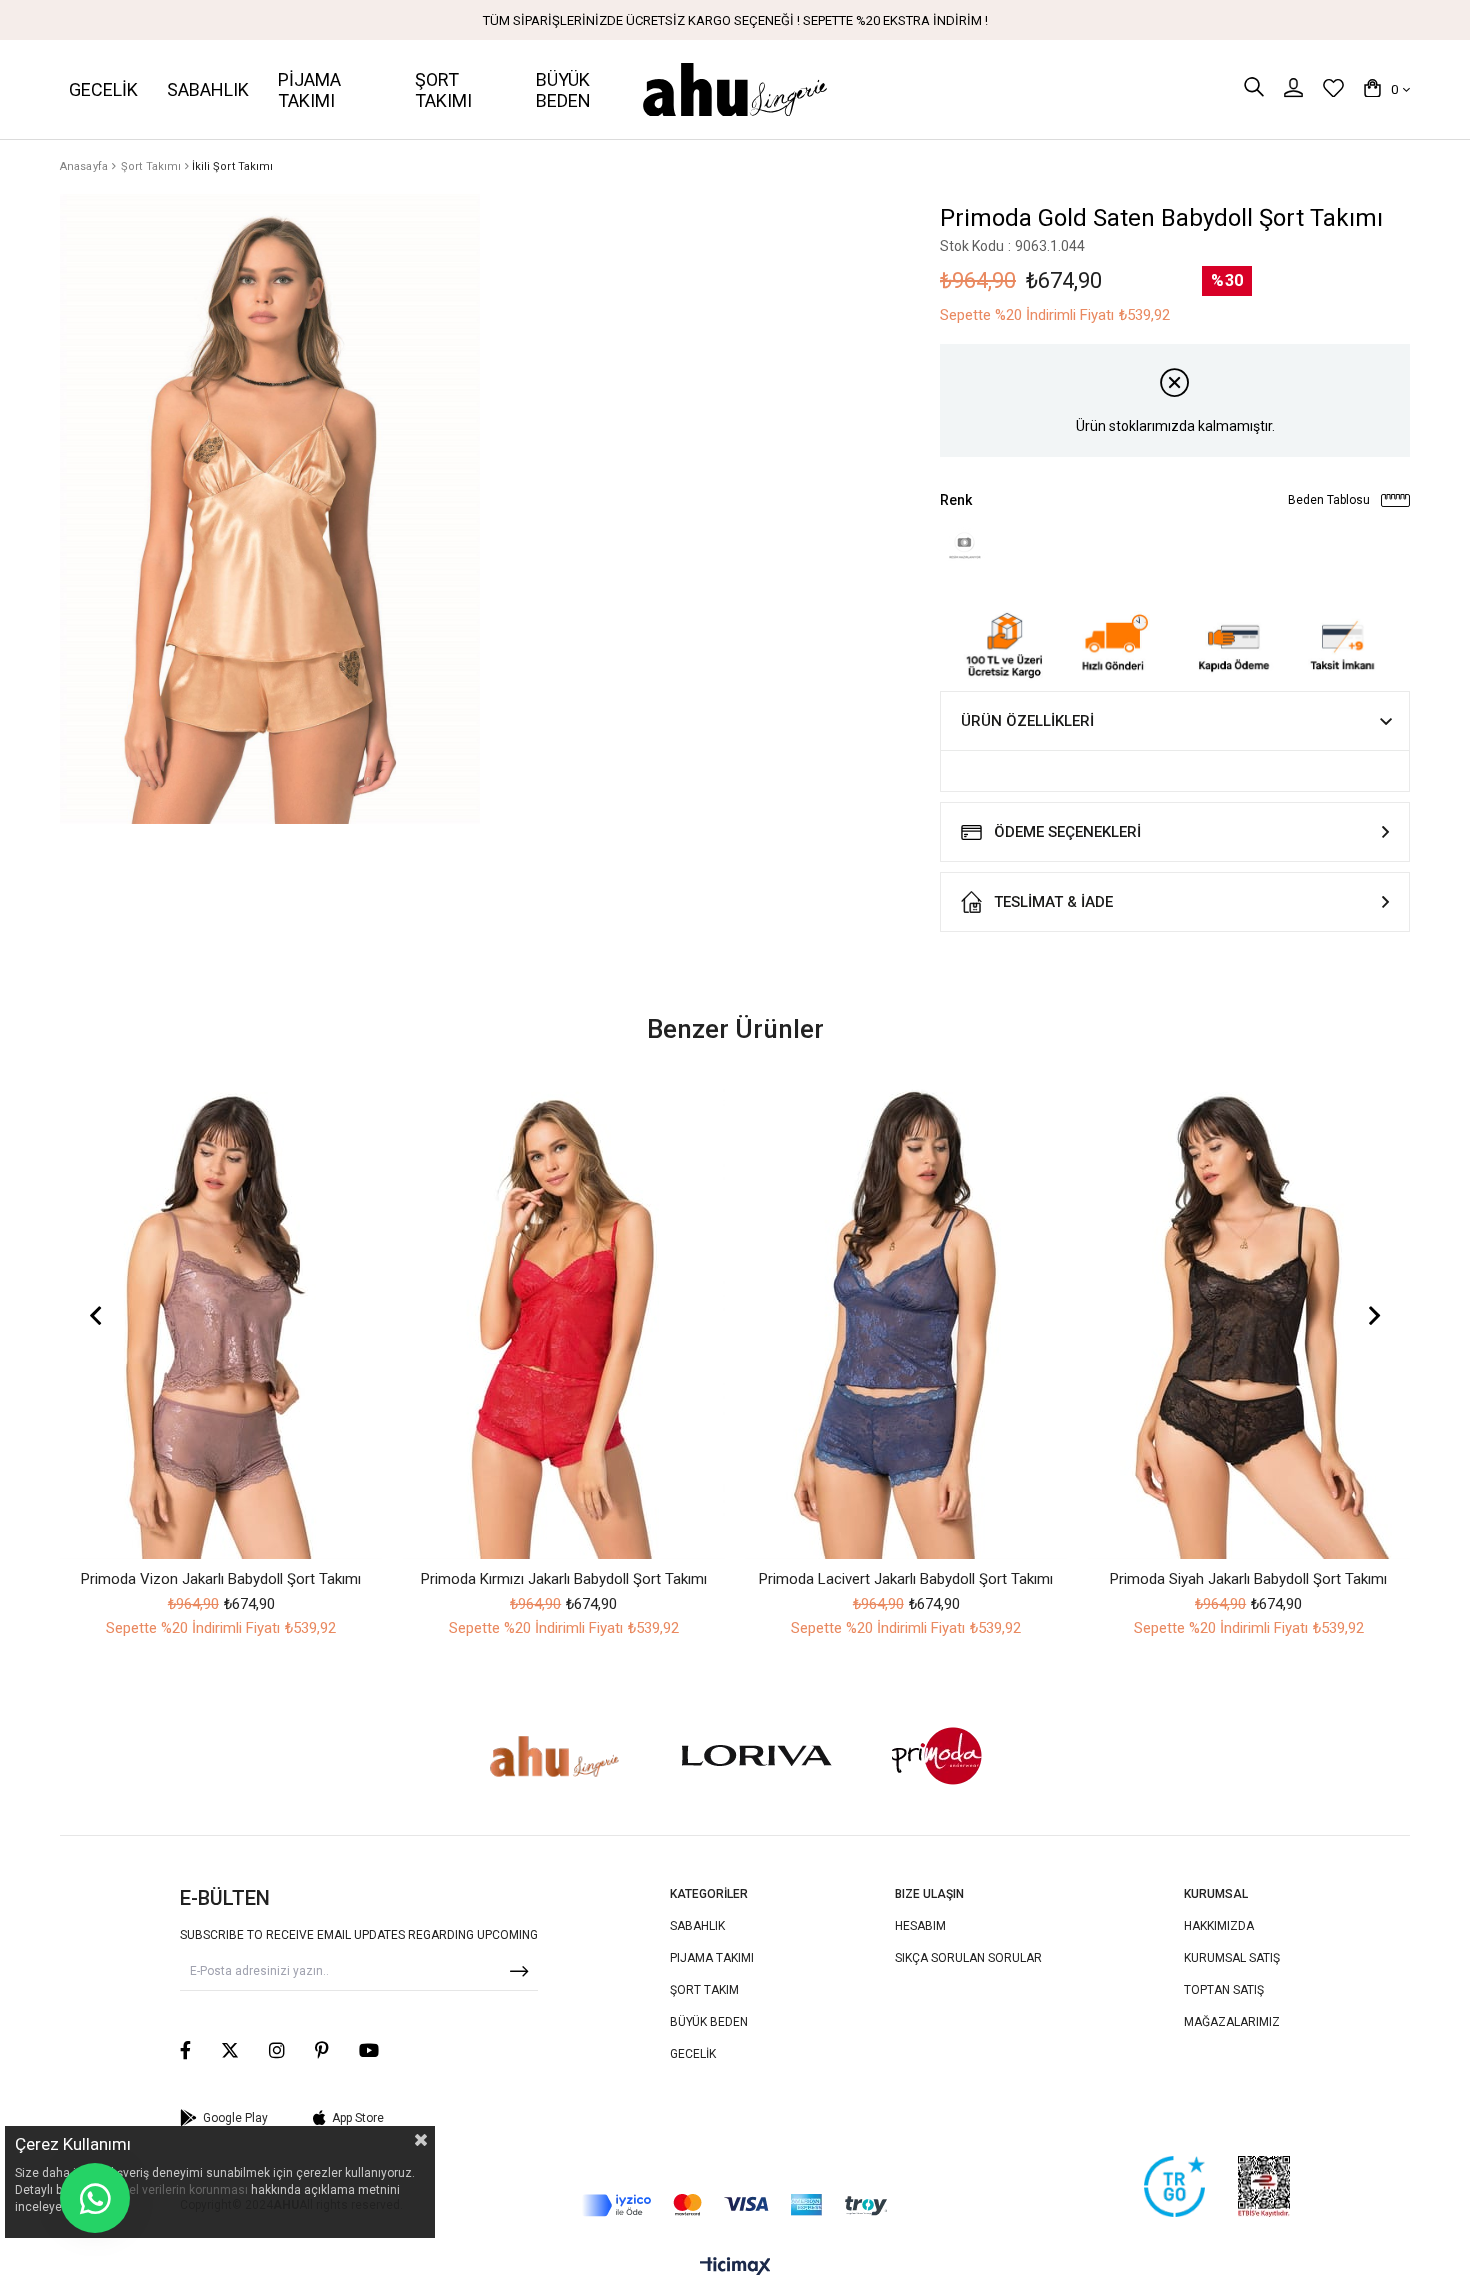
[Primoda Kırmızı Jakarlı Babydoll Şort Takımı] (564, 1317)
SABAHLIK (697, 1926)
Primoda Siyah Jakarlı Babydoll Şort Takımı (1248, 1579)
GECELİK (693, 2054)
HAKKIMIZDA (1219, 1926)
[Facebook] (185, 2050)
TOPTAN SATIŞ (1224, 1990)
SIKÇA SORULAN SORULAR (968, 1958)
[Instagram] (277, 2050)
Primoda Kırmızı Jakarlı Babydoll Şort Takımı (564, 1579)
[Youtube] (369, 2050)
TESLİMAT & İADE (1053, 902)
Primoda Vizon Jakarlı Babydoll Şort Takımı (221, 1579)
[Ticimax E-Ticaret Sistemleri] (735, 2267)
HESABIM (920, 1926)
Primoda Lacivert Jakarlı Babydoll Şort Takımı (906, 1579)
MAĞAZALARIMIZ (1232, 2022)
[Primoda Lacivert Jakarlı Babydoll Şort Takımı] (906, 1317)
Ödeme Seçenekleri (1067, 832)
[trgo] (1174, 2186)
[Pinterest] (322, 2050)
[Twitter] (230, 2050)
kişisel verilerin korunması (176, 2190)
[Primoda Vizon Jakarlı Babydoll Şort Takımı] (221, 1317)
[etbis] (1264, 2186)
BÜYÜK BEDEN (709, 2022)
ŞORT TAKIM (704, 1990)
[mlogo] (938, 1756)
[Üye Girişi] (1293, 89)
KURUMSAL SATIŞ (1232, 1958)
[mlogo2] (757, 1756)
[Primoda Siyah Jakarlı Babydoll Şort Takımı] (1249, 1317)
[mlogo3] (554, 1756)
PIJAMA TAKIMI (712, 1958)
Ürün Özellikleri (1027, 721)
